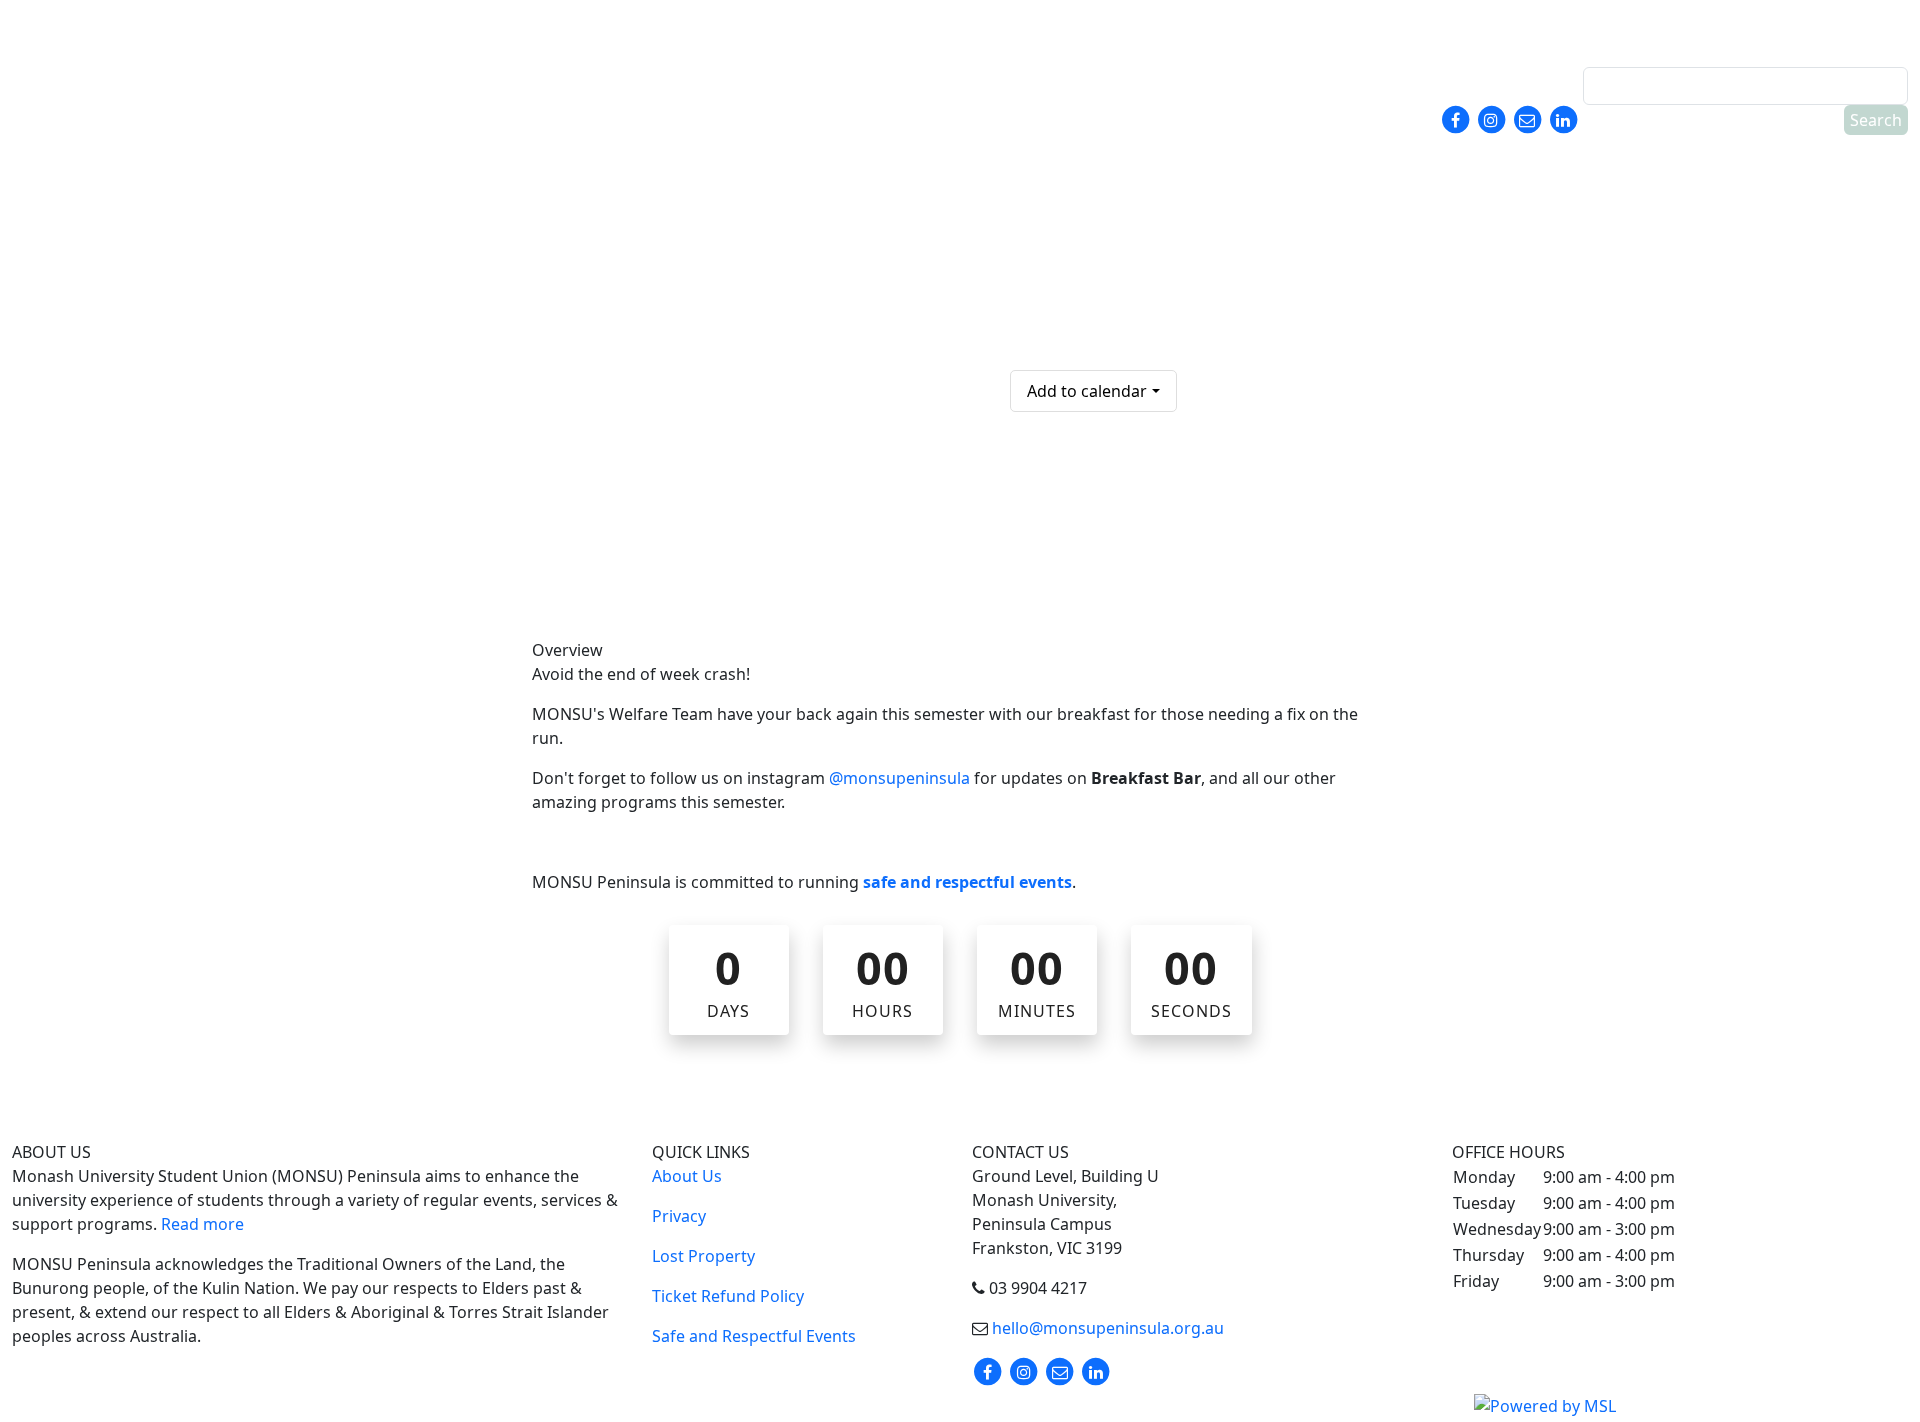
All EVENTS (1047, 267)
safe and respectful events (967, 882)
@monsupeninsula (899, 778)
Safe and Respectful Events (754, 1336)
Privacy (679, 1216)
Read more (202, 1224)
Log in (1869, 27)
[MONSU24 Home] (147, 80)
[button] (1746, 24)
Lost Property (703, 1256)
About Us (687, 1176)
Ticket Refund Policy (728, 1296)
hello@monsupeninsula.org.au (1106, 1328)
